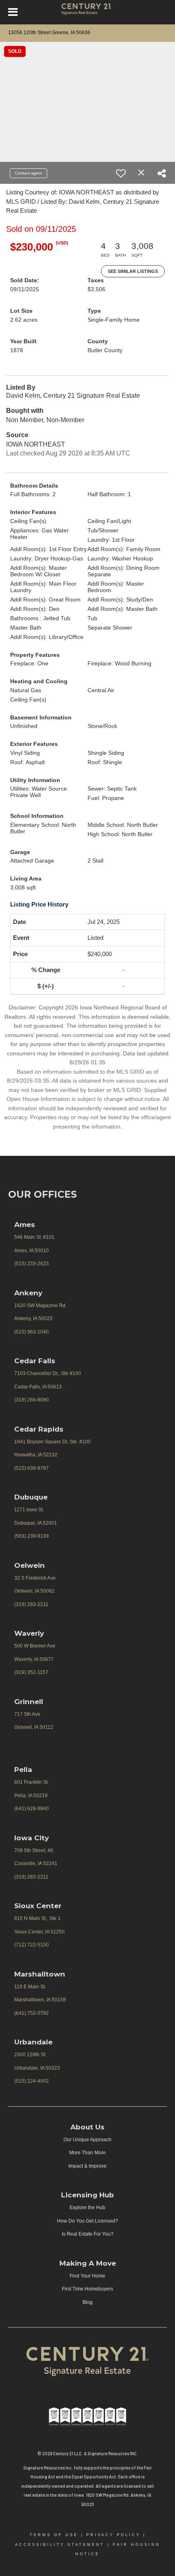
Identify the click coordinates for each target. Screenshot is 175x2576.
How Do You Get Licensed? (87, 2221)
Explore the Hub (87, 2208)
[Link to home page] (88, 12)
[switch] (121, 173)
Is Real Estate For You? (88, 2234)
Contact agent (28, 173)
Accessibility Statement (60, 2545)
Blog (88, 2302)
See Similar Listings (133, 271)
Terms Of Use (54, 2535)
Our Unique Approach (87, 2140)
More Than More (87, 2153)
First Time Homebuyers (87, 2289)
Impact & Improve (87, 2166)
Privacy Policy (113, 2535)
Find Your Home (87, 2276)
